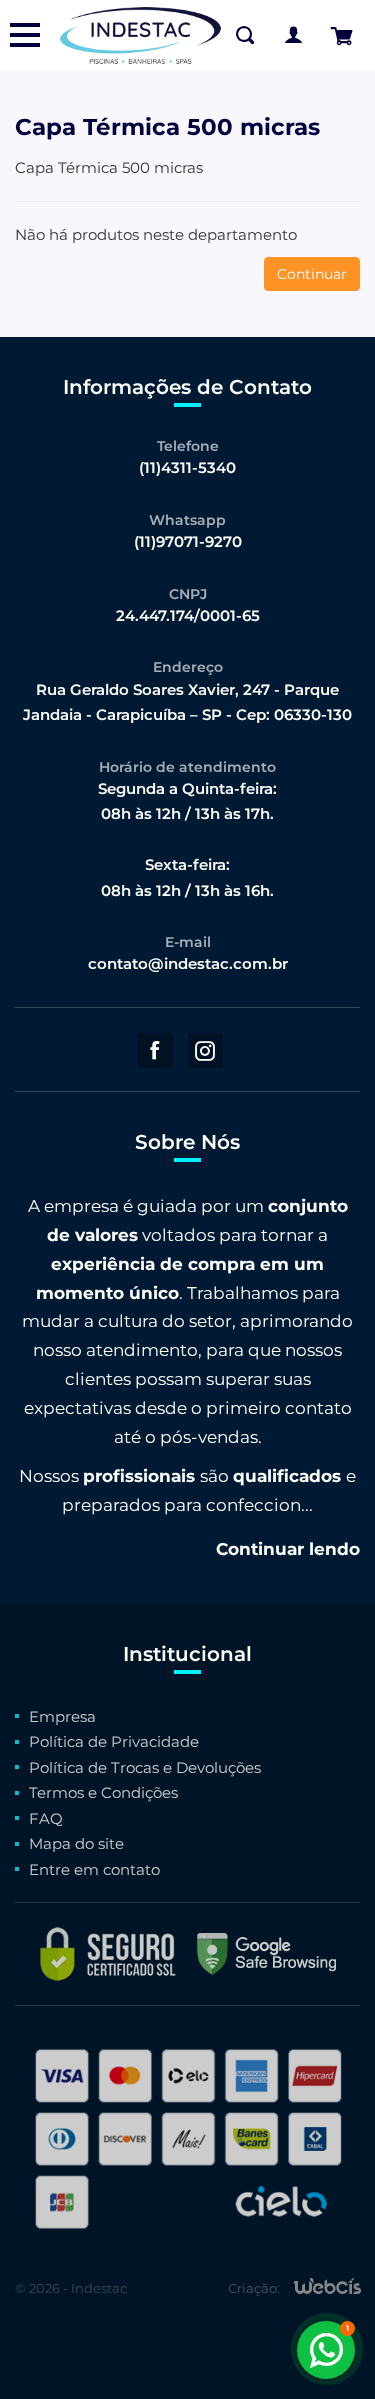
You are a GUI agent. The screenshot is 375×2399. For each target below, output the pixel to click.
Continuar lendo (288, 1549)
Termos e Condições (103, 1792)
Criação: (254, 2288)
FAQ (46, 1818)
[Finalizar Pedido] (341, 35)
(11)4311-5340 (187, 467)
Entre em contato (94, 1869)
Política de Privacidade (114, 1741)
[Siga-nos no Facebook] (155, 1050)
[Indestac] (140, 35)
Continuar (312, 274)
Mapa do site (76, 1843)
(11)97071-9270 (188, 541)
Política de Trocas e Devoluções (145, 1767)
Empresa (62, 1716)
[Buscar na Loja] (245, 35)
